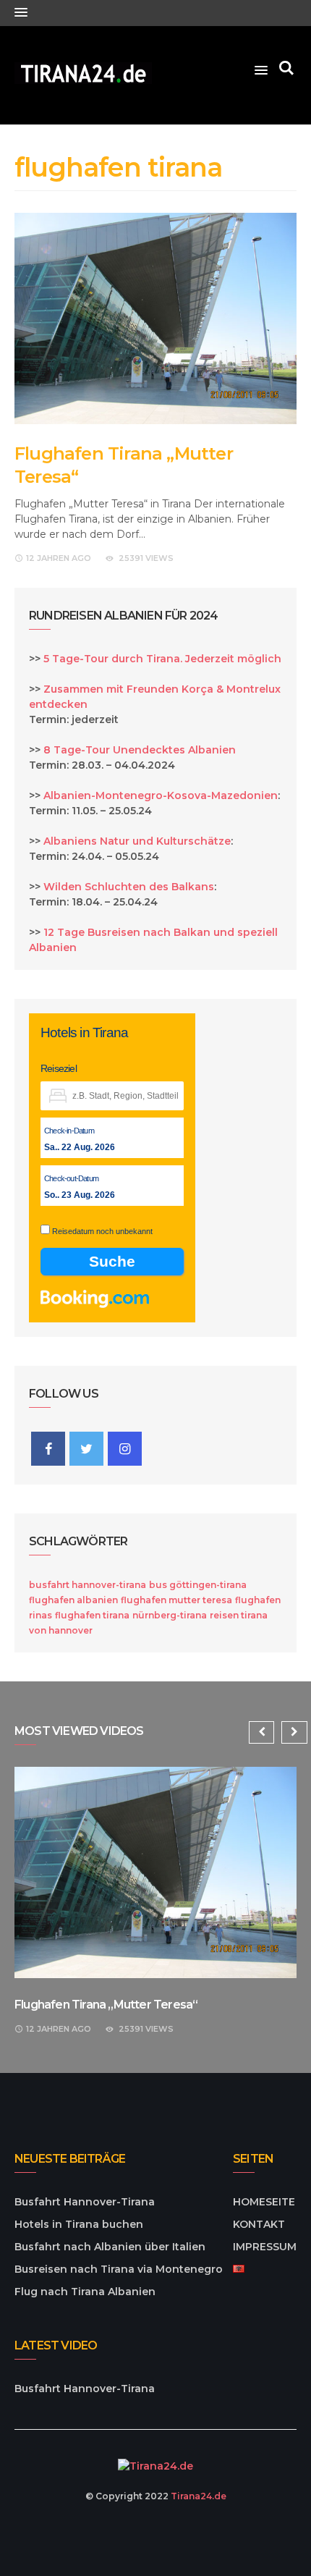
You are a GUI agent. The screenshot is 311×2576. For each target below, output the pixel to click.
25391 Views (146, 558)
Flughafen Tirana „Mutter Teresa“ (106, 2005)
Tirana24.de (199, 2496)
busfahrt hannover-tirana (88, 1585)
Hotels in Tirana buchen (79, 2224)
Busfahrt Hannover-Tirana (85, 2202)
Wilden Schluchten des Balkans (129, 887)
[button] (21, 13)
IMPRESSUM (265, 2247)
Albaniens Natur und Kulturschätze (137, 841)
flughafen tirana (92, 1615)
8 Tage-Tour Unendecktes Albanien (140, 750)
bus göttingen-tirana (198, 1585)
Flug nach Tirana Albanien (85, 2292)
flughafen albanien (73, 1600)
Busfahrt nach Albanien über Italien (110, 2247)
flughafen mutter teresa (176, 1600)
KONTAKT (259, 2224)
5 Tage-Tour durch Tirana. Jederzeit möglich (162, 659)
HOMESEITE (264, 2202)
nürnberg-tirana (170, 1615)
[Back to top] (270, 2535)
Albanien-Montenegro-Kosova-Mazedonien (161, 795)
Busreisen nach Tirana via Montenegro (119, 2269)
